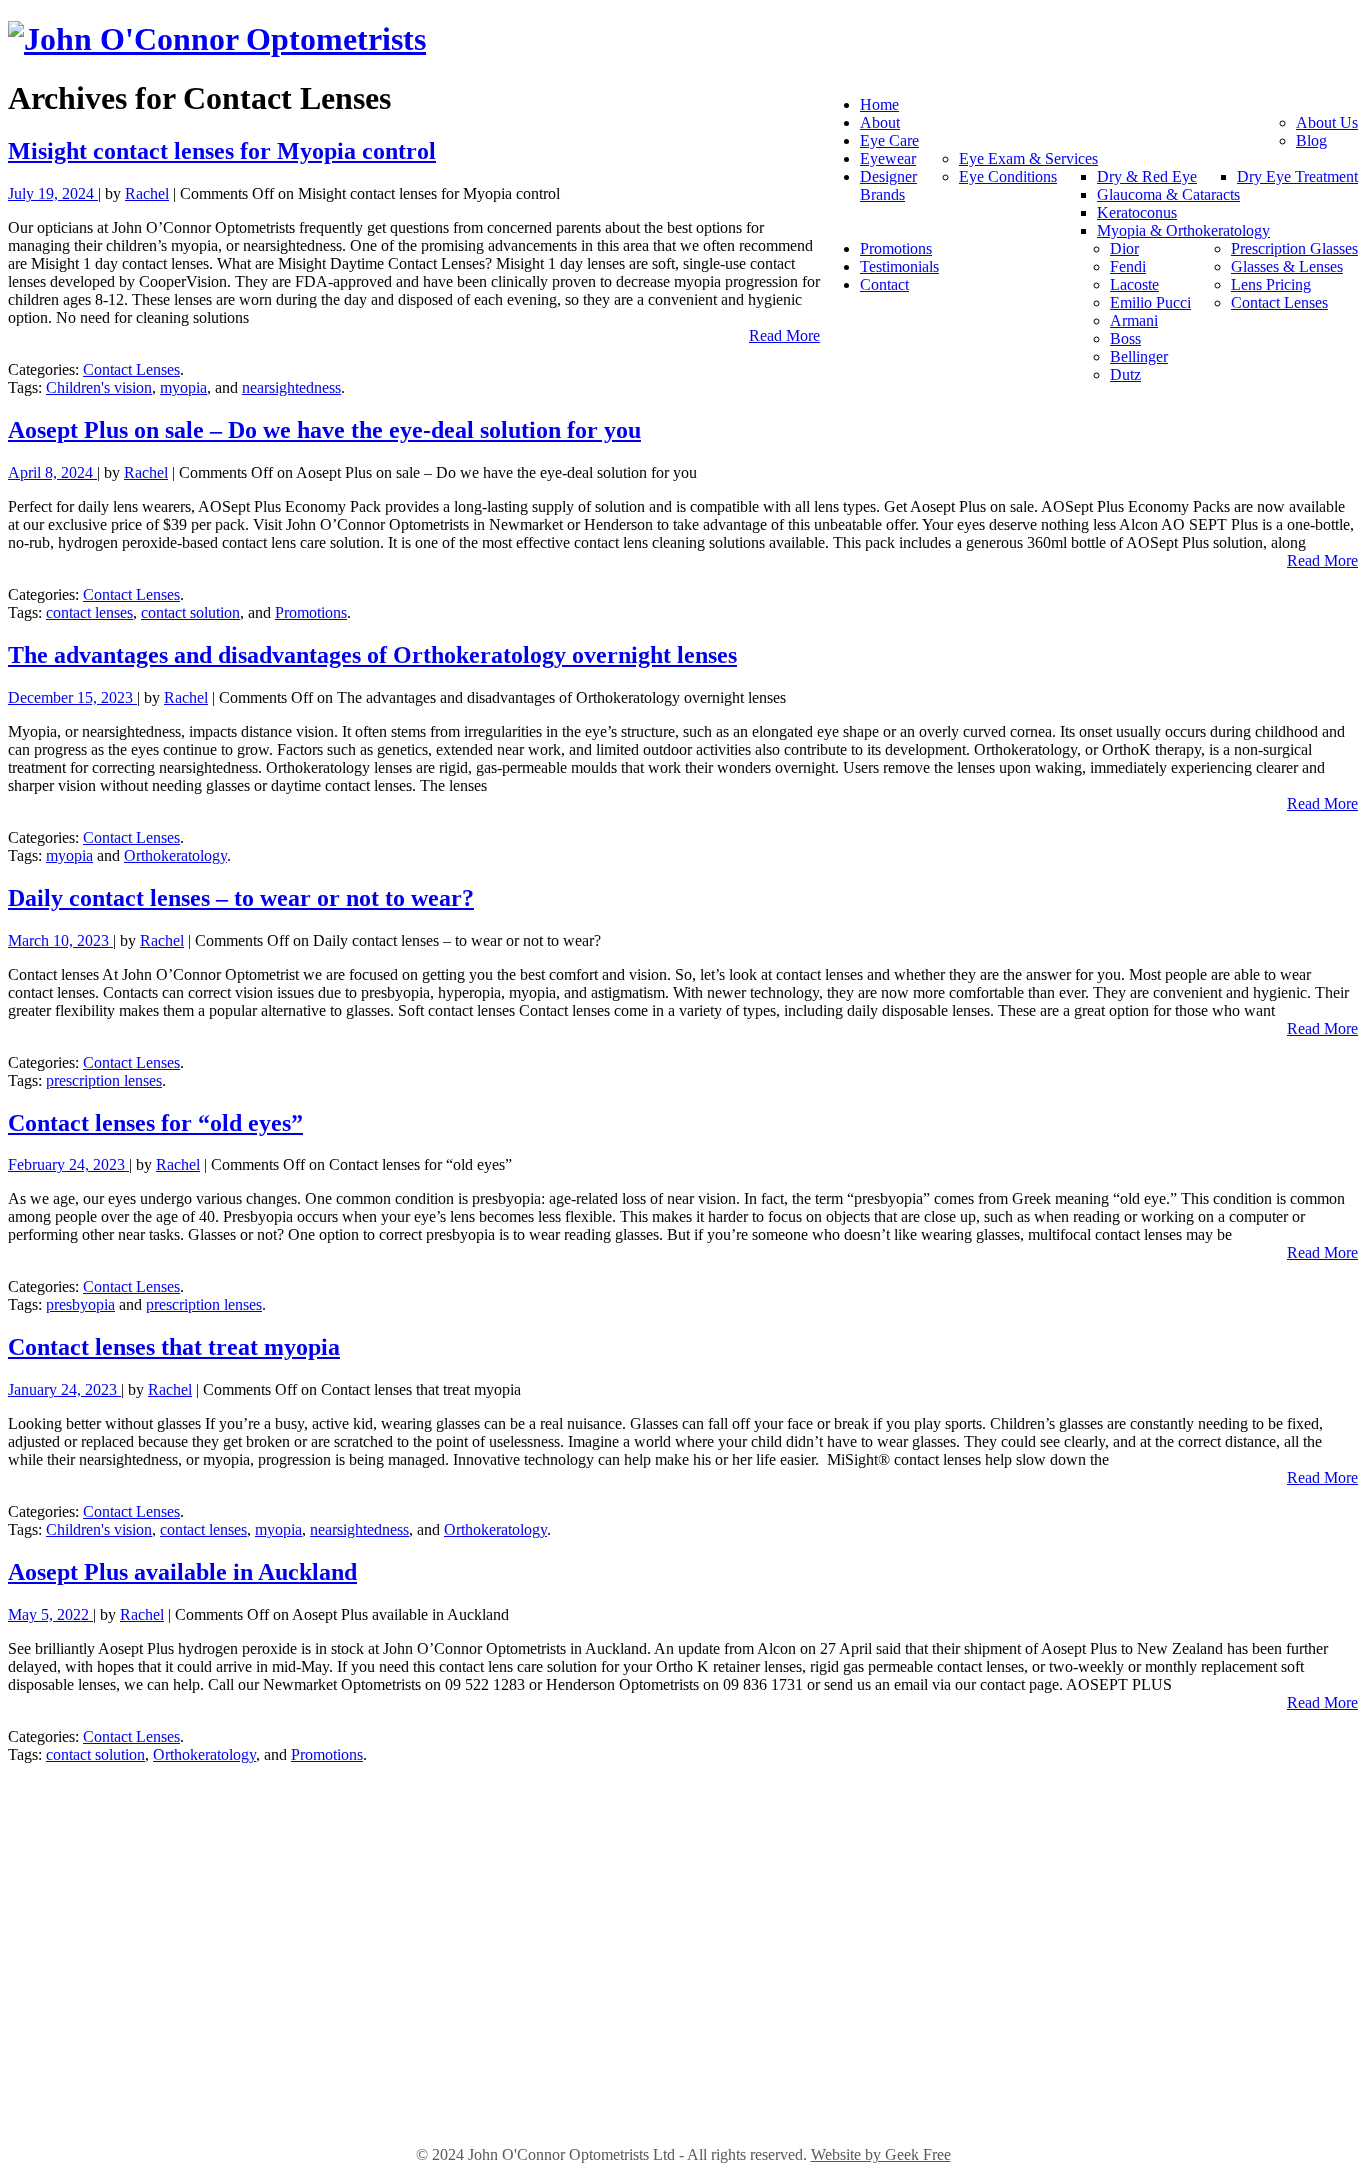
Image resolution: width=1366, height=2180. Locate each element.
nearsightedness (291, 387)
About (880, 122)
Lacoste (1134, 284)
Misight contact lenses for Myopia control (222, 151)
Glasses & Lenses (1287, 266)
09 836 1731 (683, 2094)
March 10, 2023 (60, 940)
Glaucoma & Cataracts (1168, 194)
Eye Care (889, 140)
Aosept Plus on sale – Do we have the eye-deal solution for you (324, 430)
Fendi (1128, 266)
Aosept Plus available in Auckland (182, 1572)
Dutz (1125, 374)
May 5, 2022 (50, 1614)
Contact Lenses (1279, 302)
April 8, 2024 (52, 472)
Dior (1124, 248)
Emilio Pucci (1150, 302)
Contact (884, 284)
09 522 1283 (683, 1912)
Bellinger (1139, 356)
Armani (1134, 320)
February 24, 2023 (68, 1164)
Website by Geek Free (881, 2154)
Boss (1125, 338)
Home (879, 104)
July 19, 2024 (53, 193)
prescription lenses (104, 1080)
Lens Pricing (1271, 284)
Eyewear (888, 158)
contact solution (190, 612)
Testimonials (899, 266)
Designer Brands (888, 185)
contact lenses (89, 612)
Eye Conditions (1008, 176)
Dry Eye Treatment (1297, 176)
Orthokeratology (175, 855)
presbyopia (80, 1304)
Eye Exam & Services (1028, 158)
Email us (683, 1934)
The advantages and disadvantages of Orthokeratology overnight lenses (372, 655)
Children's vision (99, 387)
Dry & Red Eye (1147, 176)
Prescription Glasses (1294, 248)
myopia (183, 387)
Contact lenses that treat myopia (174, 1347)
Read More (784, 335)
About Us (1327, 122)
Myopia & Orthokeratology (1183, 230)
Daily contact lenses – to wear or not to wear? (241, 898)
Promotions (896, 248)
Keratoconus (1137, 212)
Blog (1311, 140)
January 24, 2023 (64, 1389)
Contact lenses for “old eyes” (155, 1123)
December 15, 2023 (72, 697)
